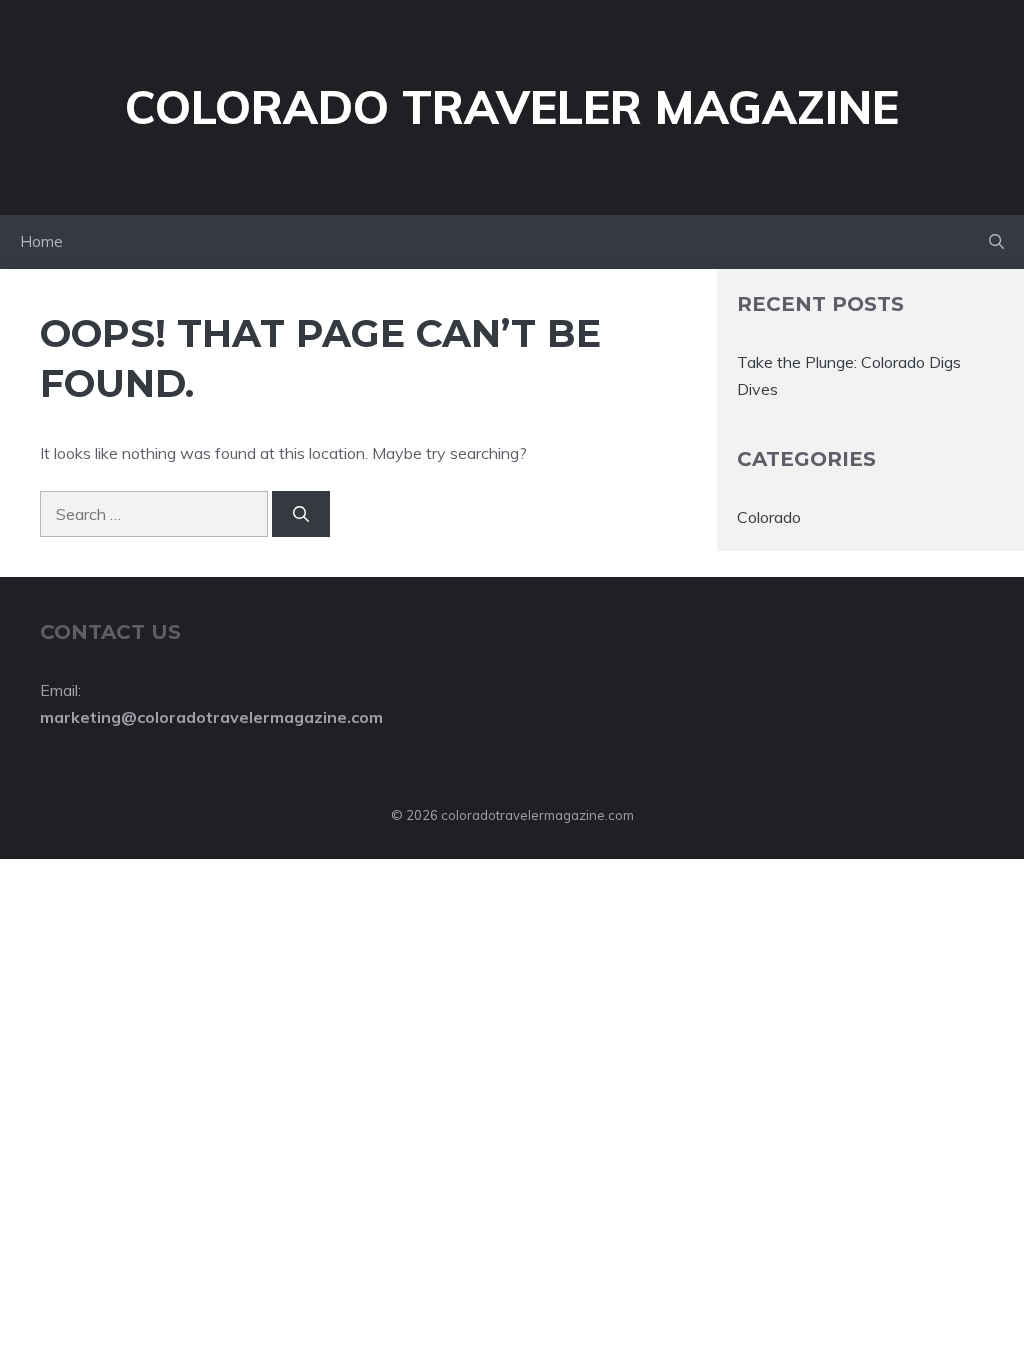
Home (41, 241)
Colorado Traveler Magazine (512, 107)
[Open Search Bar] (996, 242)
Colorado (769, 517)
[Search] (301, 514)
